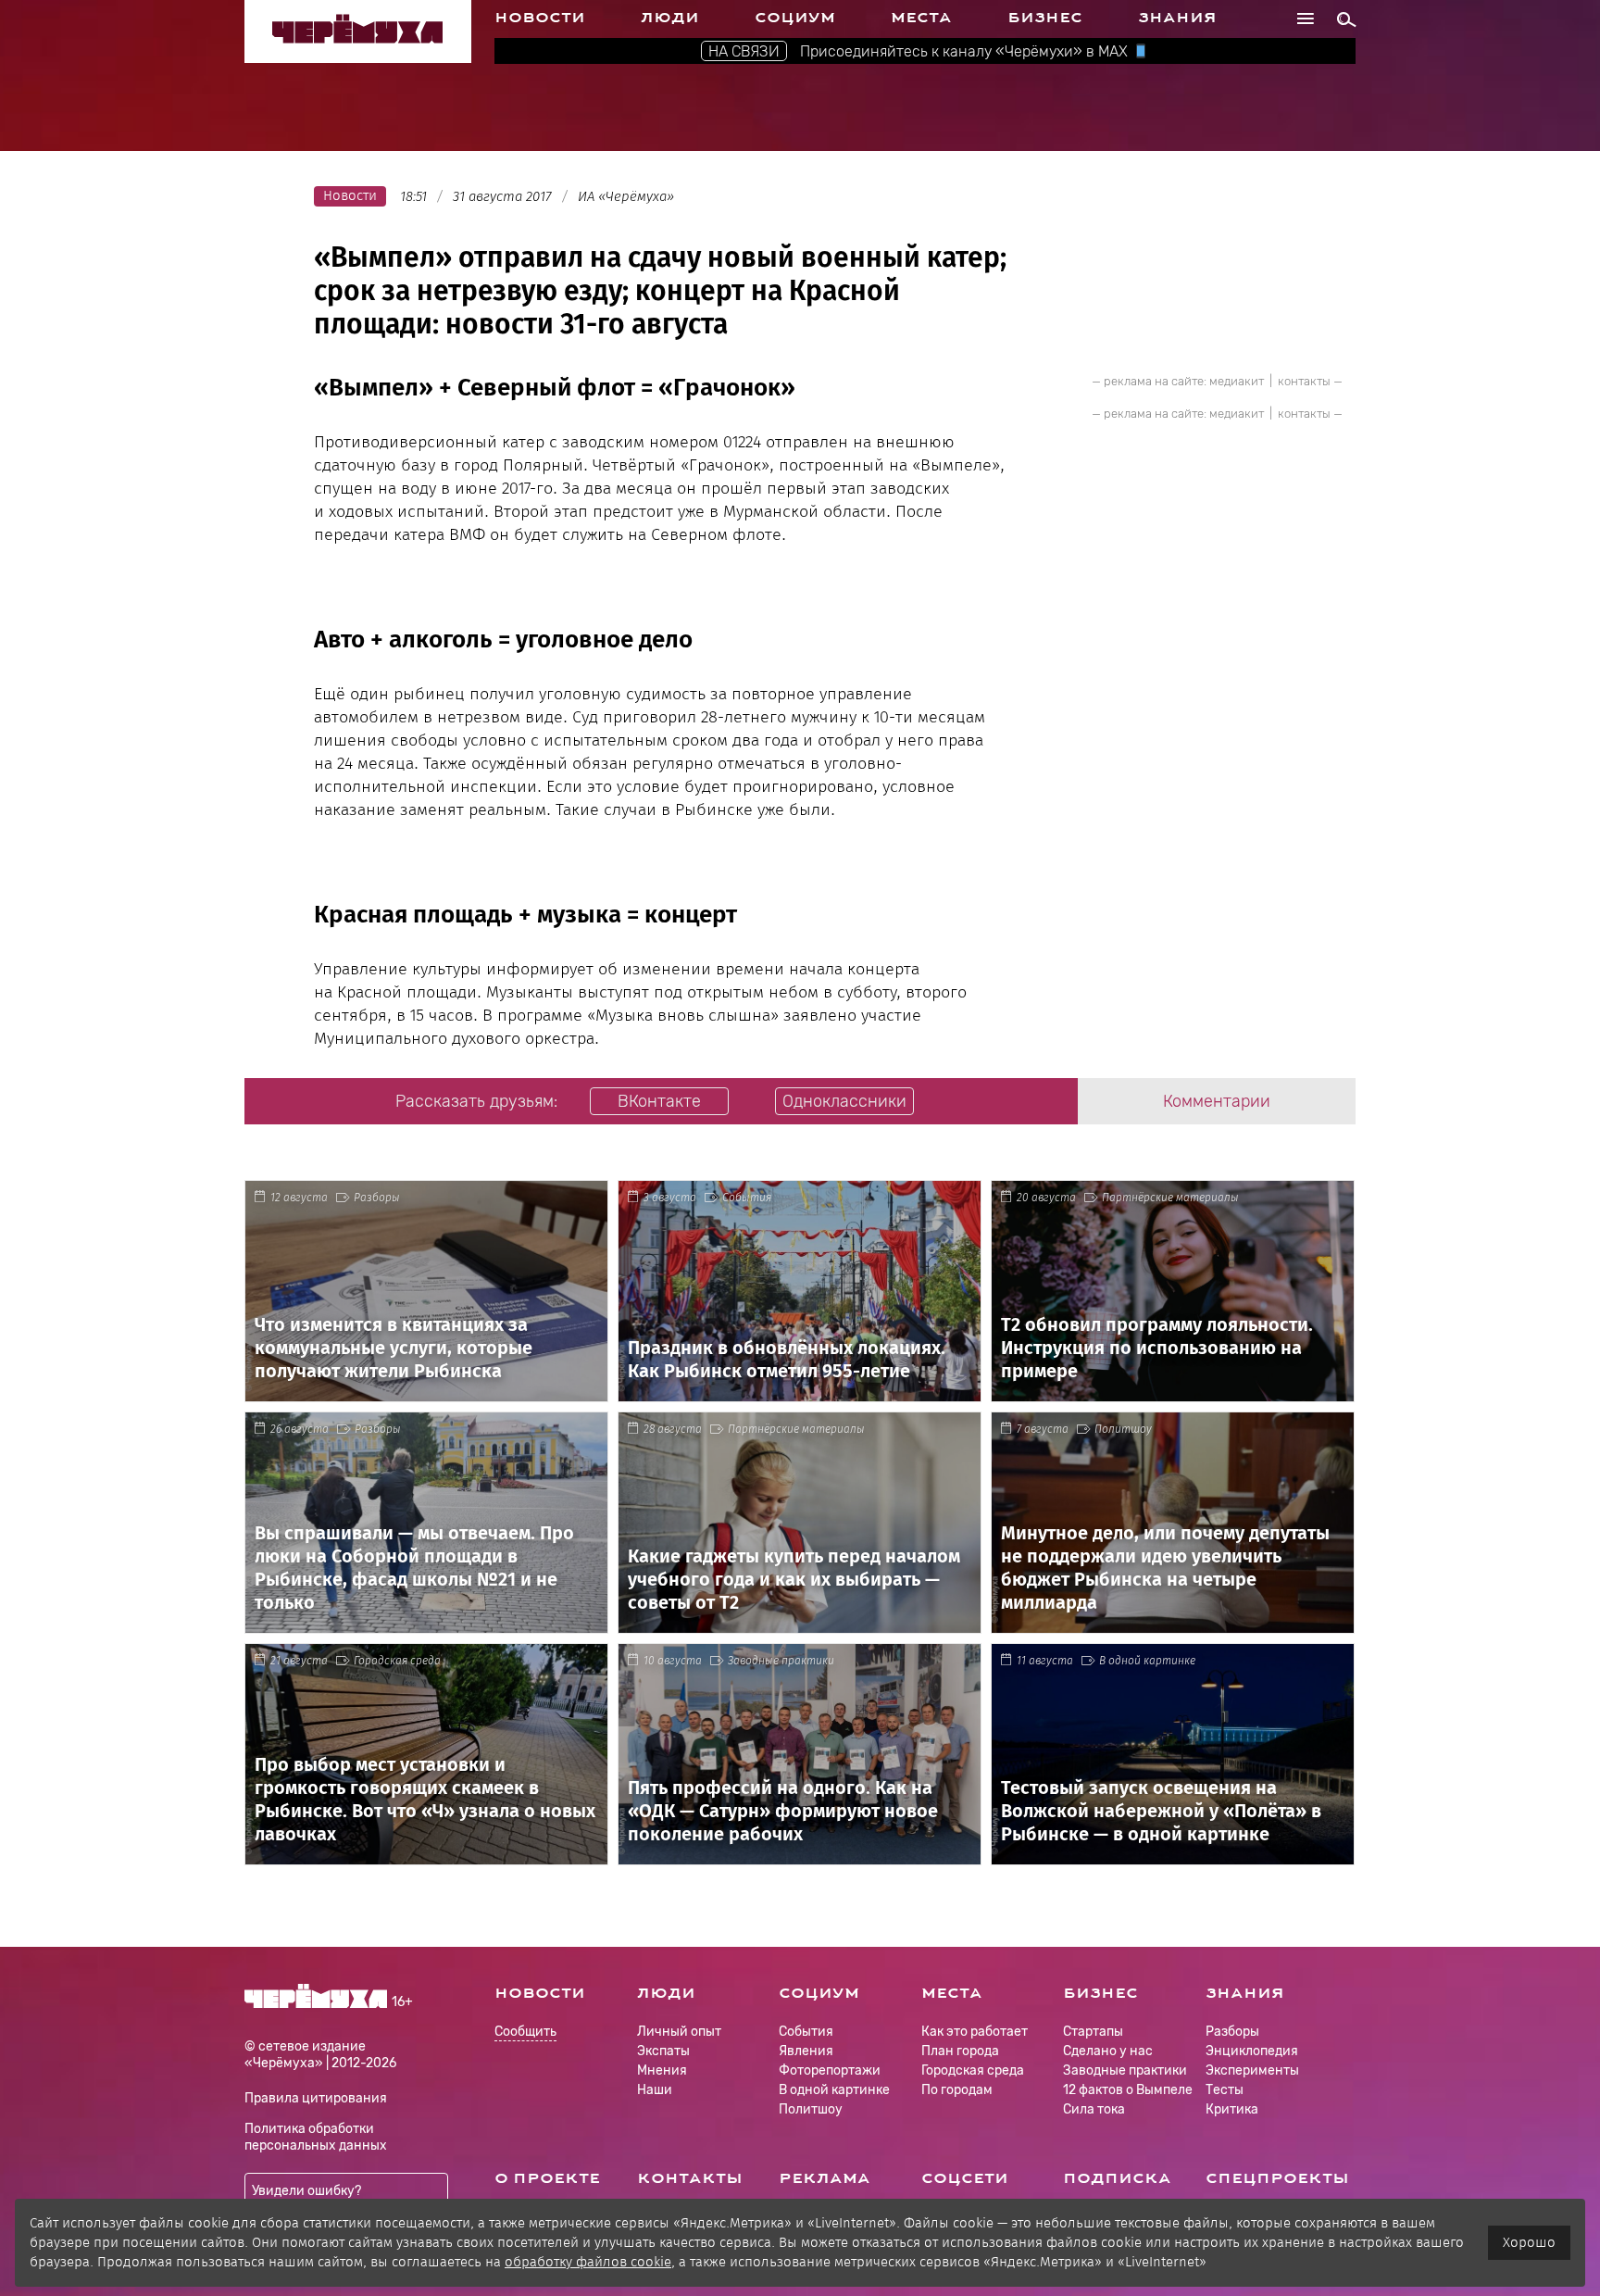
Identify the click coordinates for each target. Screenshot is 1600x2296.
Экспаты (663, 2051)
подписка (1117, 2178)
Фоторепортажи (830, 2070)
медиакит (1237, 381)
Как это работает (975, 2032)
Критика (1232, 2109)
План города (960, 2051)
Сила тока (1094, 2109)
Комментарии (1217, 1101)
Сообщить (525, 2033)
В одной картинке (1147, 1661)
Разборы (377, 1198)
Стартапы (1093, 2032)
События (747, 1198)
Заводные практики (781, 1661)
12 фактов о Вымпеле (1128, 2090)
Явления (806, 2051)
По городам (957, 2090)
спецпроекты (1277, 2178)
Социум (795, 18)
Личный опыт (679, 2032)
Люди (670, 18)
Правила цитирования (316, 2098)
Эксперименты (1252, 2070)
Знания (1177, 18)
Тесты (1225, 2090)
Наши (655, 2090)
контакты (1304, 381)
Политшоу (1123, 1429)
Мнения (662, 2070)
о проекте (547, 2178)
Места (921, 18)
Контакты (690, 2178)
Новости (540, 18)
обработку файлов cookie (588, 2262)
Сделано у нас (1108, 2051)
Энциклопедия (1252, 2051)
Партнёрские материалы (1170, 1198)
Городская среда (397, 1661)
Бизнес (1045, 18)
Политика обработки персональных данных (316, 2137)
